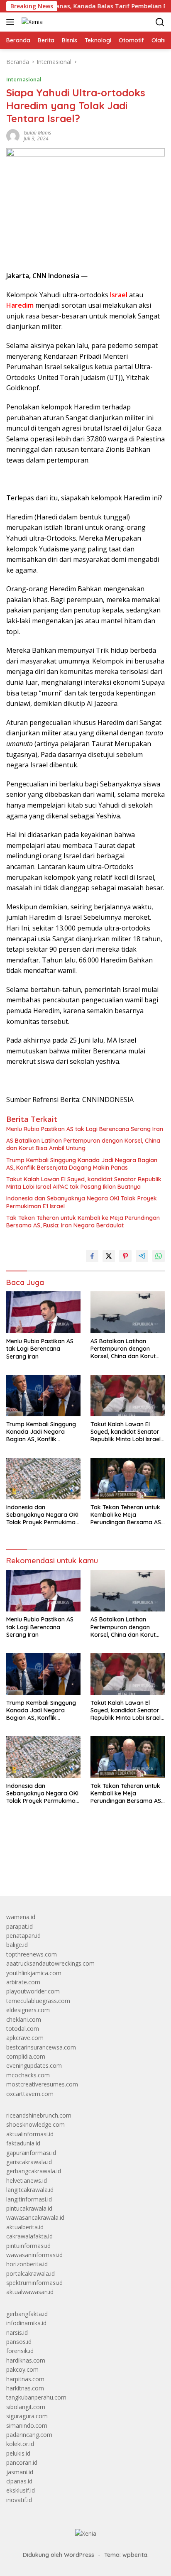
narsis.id (17, 2332)
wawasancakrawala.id (35, 2217)
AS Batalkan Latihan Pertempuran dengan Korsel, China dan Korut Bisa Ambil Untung (83, 1144)
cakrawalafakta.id (29, 2236)
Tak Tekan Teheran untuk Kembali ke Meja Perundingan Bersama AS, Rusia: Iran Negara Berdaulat (83, 1222)
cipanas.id (19, 2481)
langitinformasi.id (29, 2199)
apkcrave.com (25, 2038)
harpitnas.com (25, 2379)
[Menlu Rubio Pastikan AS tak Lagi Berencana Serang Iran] (43, 1312)
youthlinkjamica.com (34, 1973)
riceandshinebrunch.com (39, 2115)
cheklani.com (24, 2019)
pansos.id (19, 2342)
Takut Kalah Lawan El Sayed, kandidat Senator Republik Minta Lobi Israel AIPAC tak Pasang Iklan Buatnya (84, 1183)
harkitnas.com (25, 2388)
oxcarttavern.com (30, 2094)
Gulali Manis (37, 133)
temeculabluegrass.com (38, 2001)
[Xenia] (31, 22)
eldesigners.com (28, 2010)
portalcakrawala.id (31, 2274)
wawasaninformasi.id (34, 2255)
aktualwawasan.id (30, 2292)
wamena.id (21, 1917)
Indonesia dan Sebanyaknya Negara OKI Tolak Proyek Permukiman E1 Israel (82, 1202)
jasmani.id (20, 2472)
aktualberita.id (25, 2227)
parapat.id (20, 1926)
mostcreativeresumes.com (42, 2084)
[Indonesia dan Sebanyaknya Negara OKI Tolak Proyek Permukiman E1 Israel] (43, 1479)
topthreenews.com (32, 1954)
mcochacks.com (28, 2075)
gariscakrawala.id (29, 2162)
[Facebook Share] (92, 1256)
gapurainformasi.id (31, 2153)
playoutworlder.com (33, 1991)
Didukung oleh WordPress (59, 2555)
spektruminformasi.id (34, 2283)
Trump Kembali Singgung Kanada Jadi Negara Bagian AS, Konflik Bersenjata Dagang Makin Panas (82, 1164)
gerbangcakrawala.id (34, 2171)
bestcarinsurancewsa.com (41, 2047)
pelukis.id (18, 2453)
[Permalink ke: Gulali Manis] (13, 135)
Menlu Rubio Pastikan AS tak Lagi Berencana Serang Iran (85, 1129)
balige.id (17, 1945)
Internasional (24, 79)
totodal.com (23, 2029)
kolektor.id (20, 2444)
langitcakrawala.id (30, 2190)
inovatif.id (19, 2500)
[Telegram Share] (142, 1256)
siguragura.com (27, 2416)
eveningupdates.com (34, 2065)
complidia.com (26, 2056)
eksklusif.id (21, 2490)
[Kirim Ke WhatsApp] (159, 1256)
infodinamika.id (26, 2323)
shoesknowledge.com (35, 2124)
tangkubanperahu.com (36, 2397)
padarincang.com (29, 2435)
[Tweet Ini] (109, 1256)
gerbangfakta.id (27, 2314)
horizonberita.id (27, 2264)
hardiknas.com (26, 2360)
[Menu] (12, 22)
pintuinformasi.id (28, 2246)
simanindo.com (27, 2425)
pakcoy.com (22, 2369)
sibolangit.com (26, 2407)
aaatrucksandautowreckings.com (50, 1963)
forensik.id (20, 2351)
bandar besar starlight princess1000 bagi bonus (70, 1870)
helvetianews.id (27, 2181)
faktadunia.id (23, 2143)
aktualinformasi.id (30, 2134)
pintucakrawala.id (29, 2208)
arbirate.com (23, 1982)
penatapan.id (23, 1936)
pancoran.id (22, 2462)
